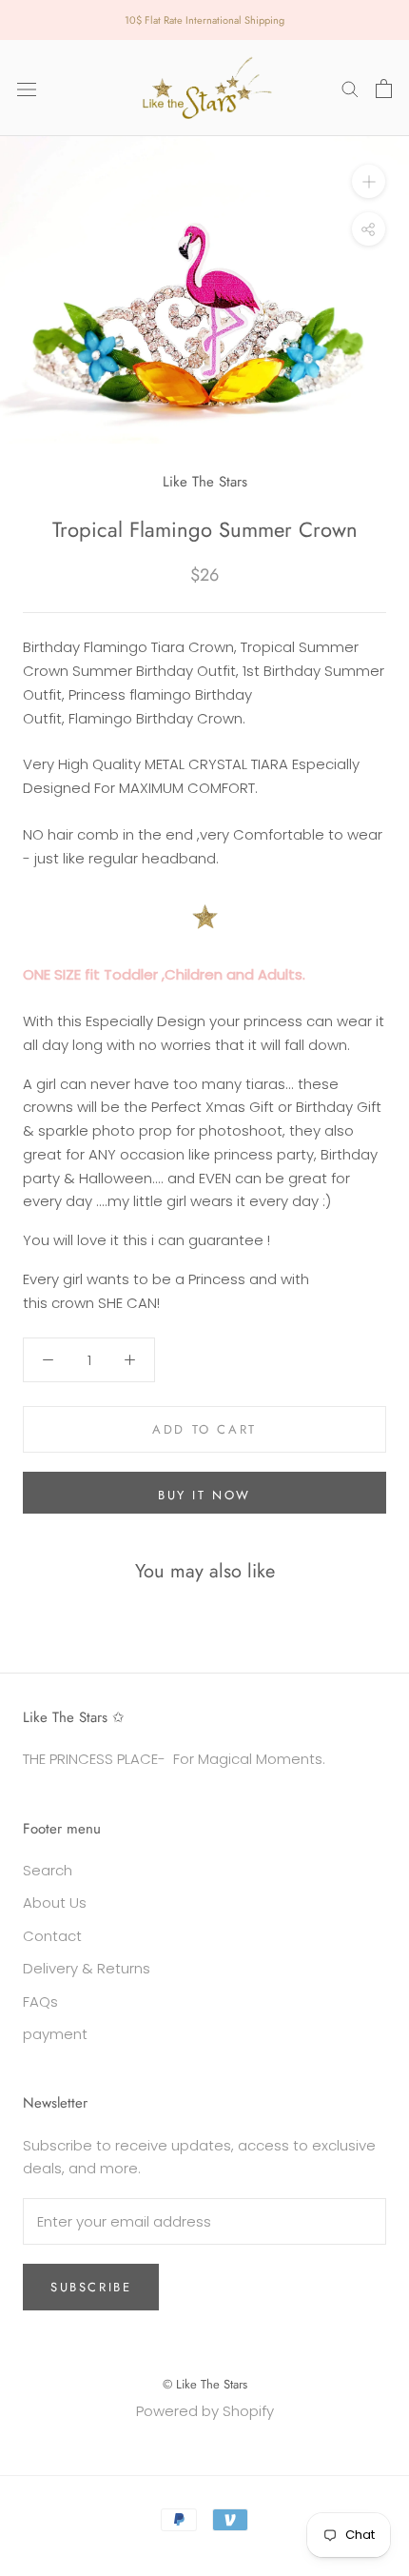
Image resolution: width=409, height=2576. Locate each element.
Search (48, 1870)
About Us (55, 1902)
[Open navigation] (27, 89)
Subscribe (91, 2287)
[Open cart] (384, 89)
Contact (52, 1936)
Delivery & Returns (87, 1968)
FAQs (40, 2001)
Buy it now (204, 1495)
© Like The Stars (205, 2384)
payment (55, 2034)
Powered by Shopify (205, 2411)
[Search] (350, 88)
